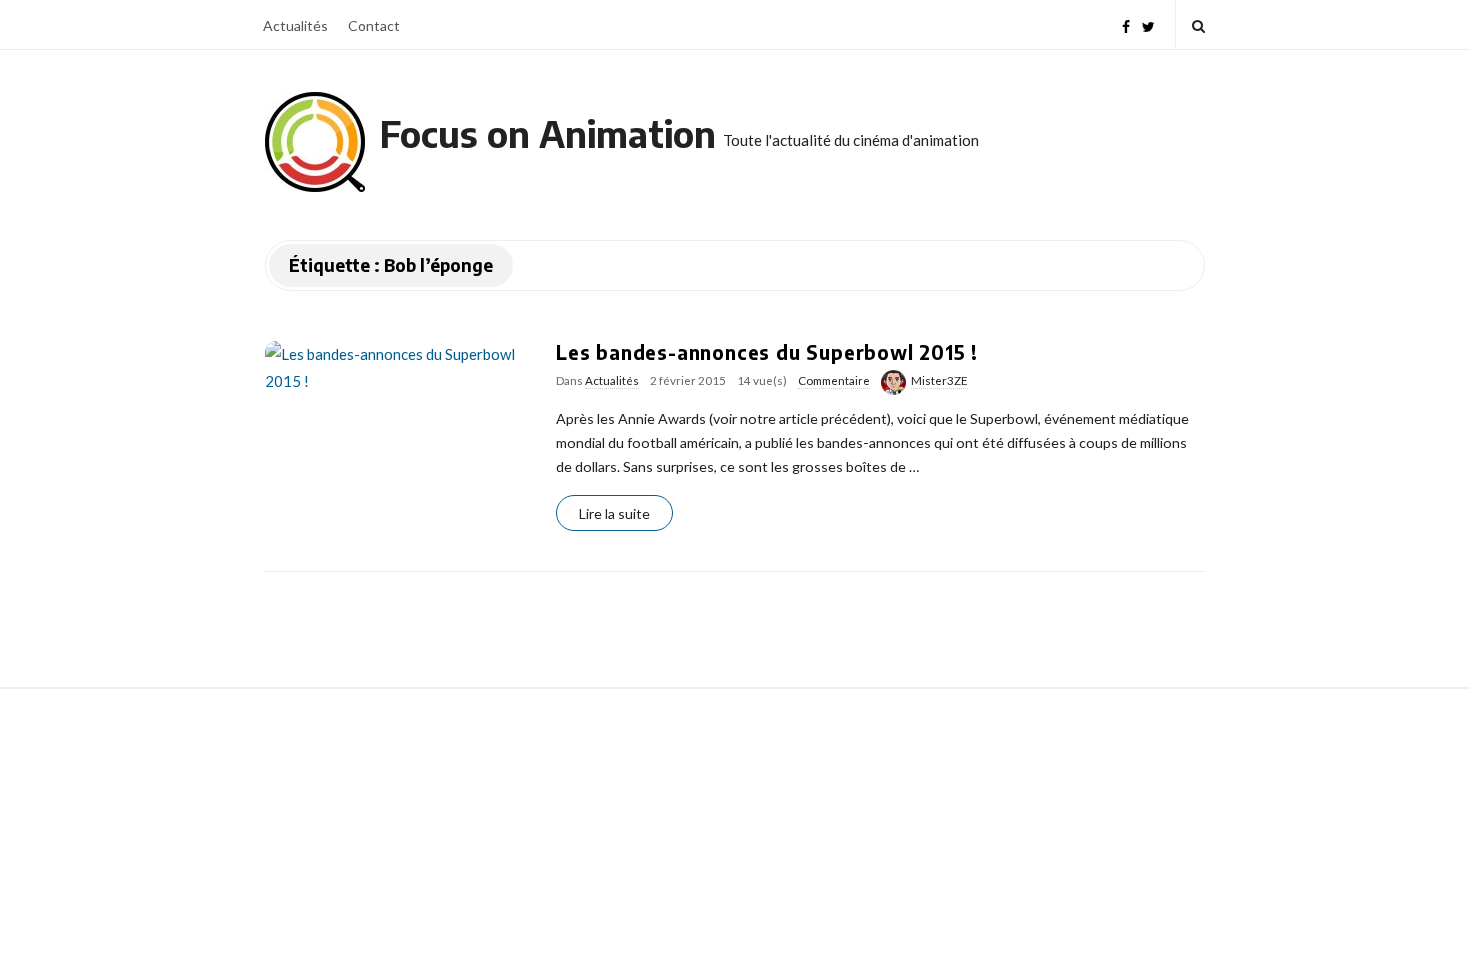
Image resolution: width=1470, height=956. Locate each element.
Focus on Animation (548, 133)
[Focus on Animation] (315, 142)
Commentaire (834, 380)
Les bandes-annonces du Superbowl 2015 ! (767, 352)
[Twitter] (1148, 24)
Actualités (295, 25)
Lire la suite (614, 513)
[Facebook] (1126, 24)
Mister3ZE (939, 380)
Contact (374, 25)
